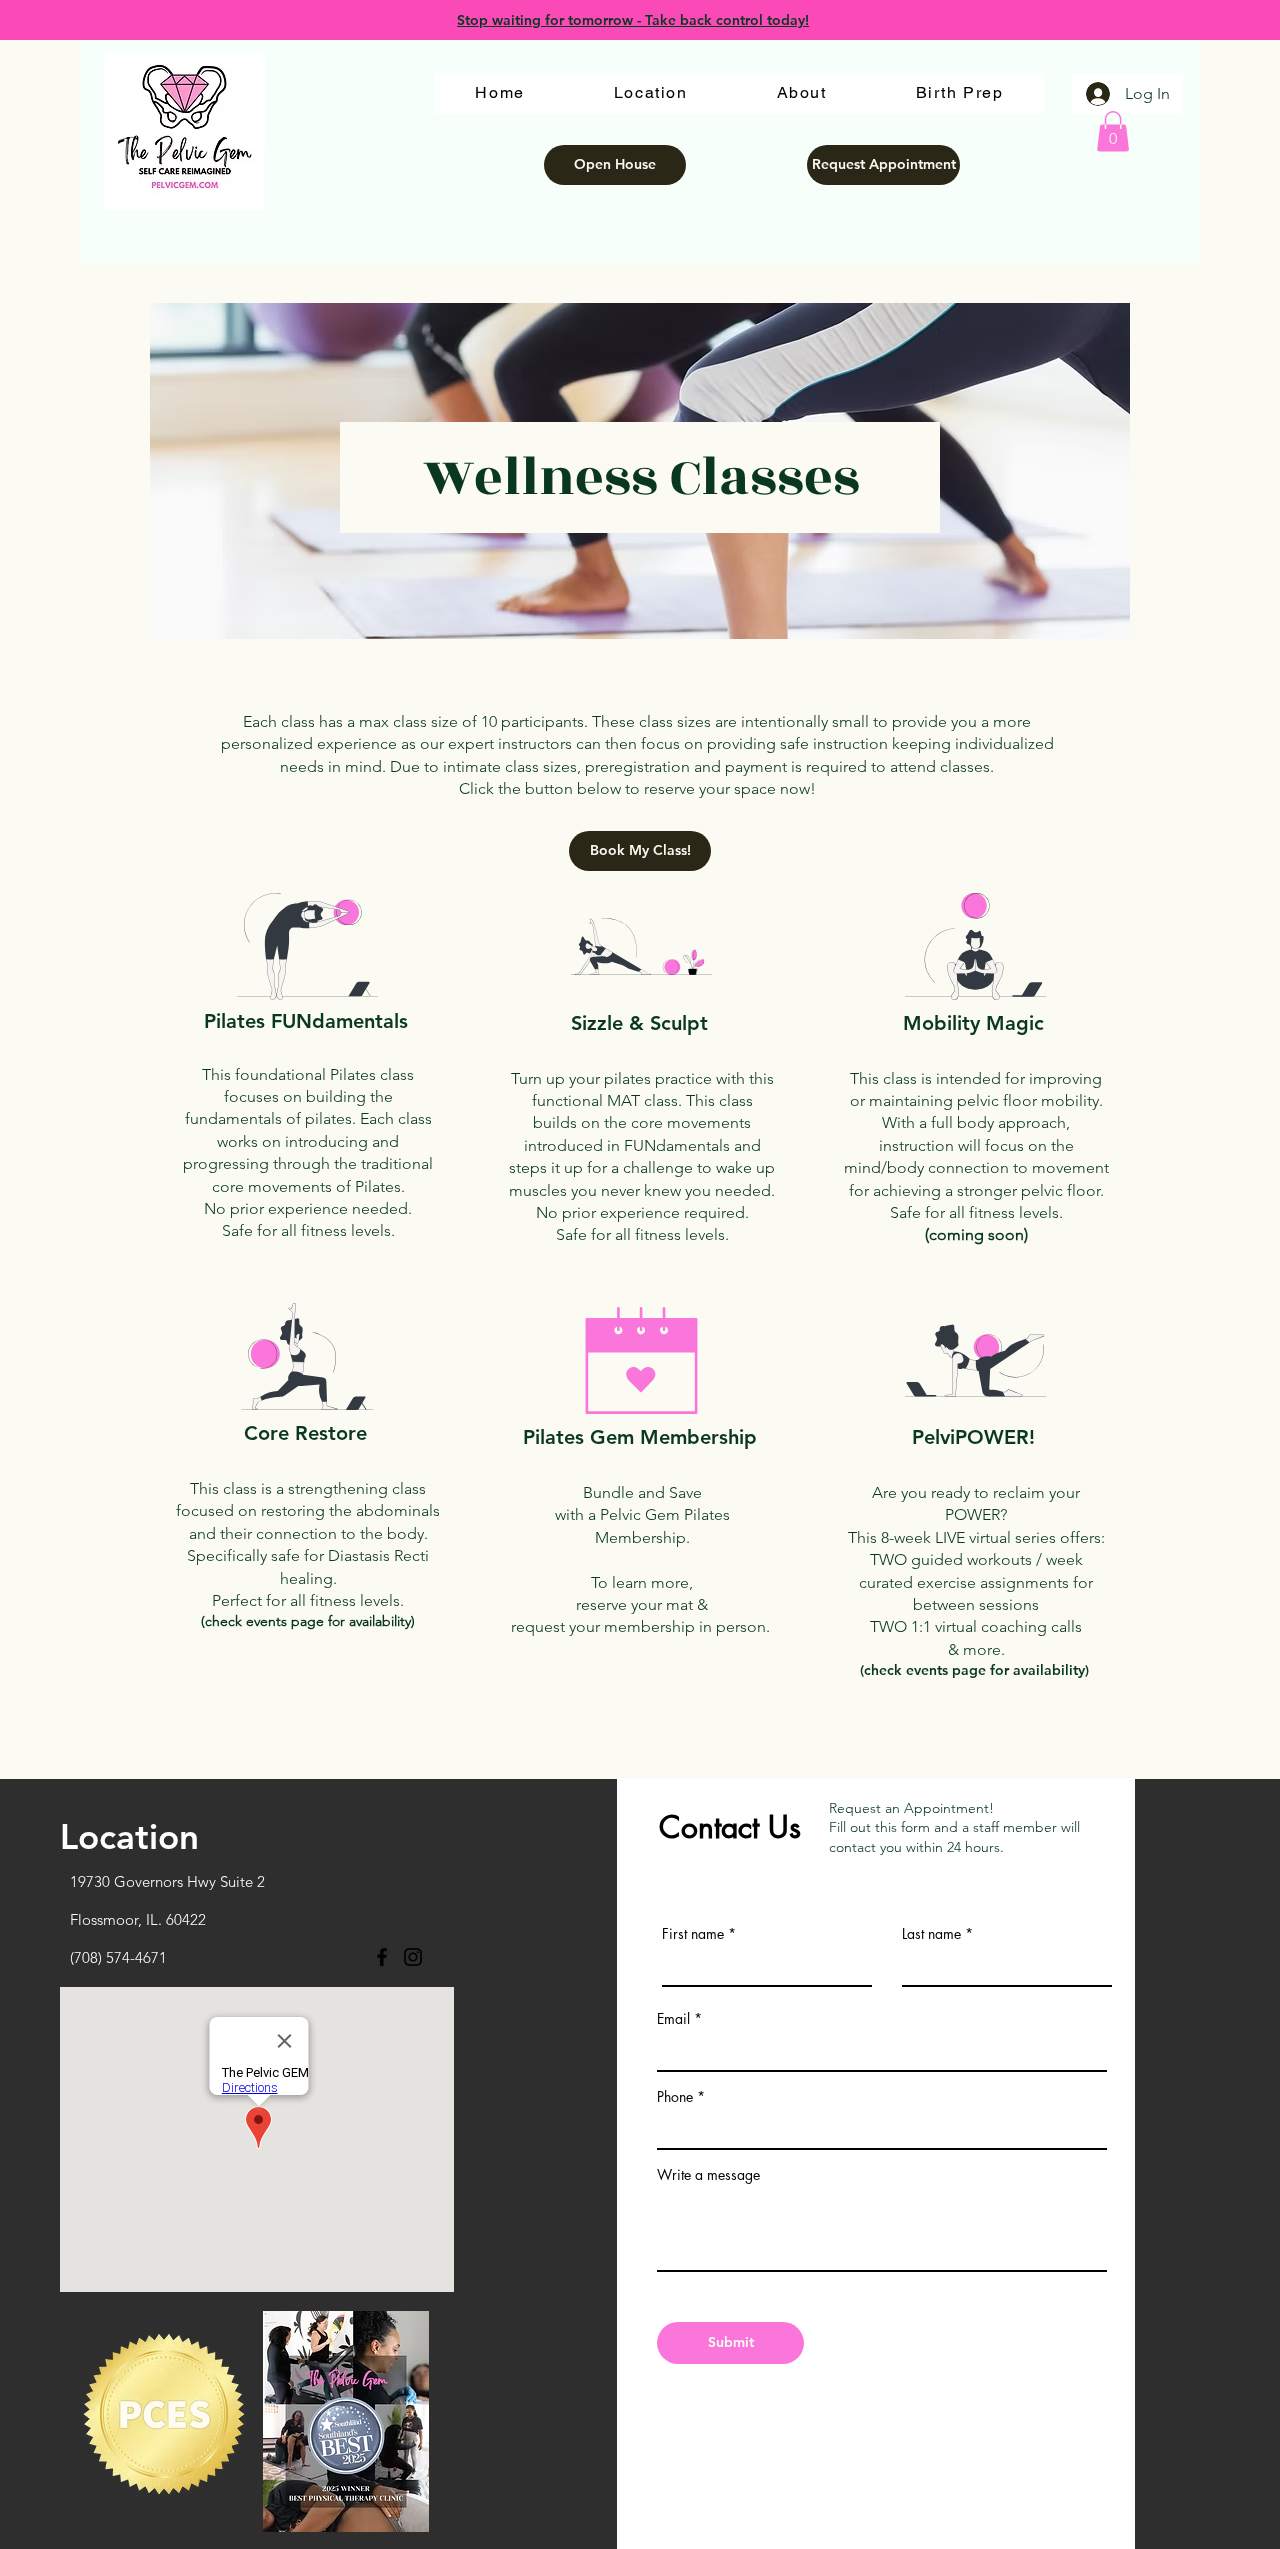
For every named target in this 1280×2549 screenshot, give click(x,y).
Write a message (708, 2175)
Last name (931, 1934)
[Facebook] (382, 1957)
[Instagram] (413, 1957)
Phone (675, 2097)
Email (673, 2019)
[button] (1113, 131)
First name (693, 1934)
